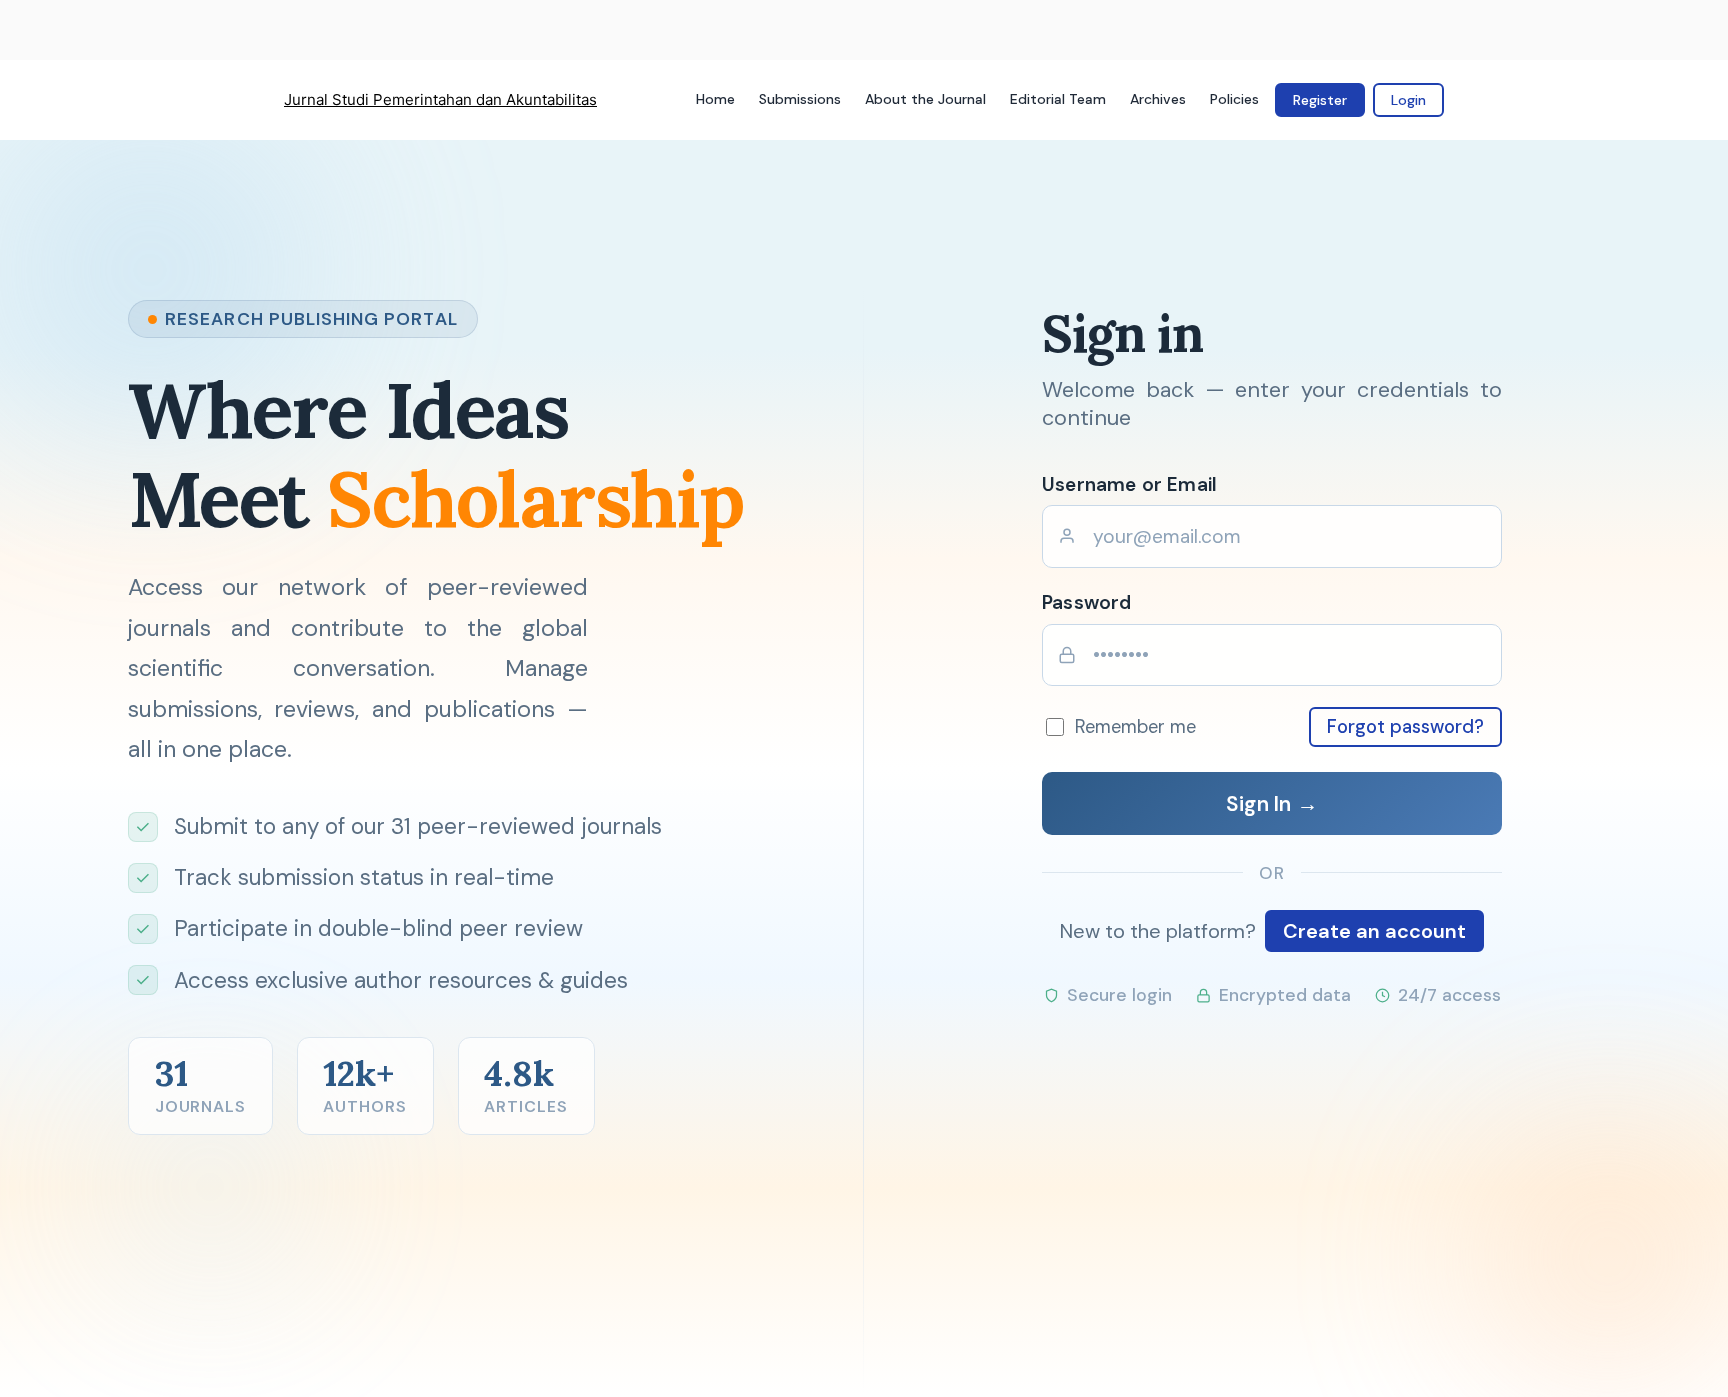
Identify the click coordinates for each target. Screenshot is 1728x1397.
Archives (1158, 99)
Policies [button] (1234, 99)
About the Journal (925, 99)
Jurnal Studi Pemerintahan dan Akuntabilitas (440, 99)
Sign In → (1272, 803)
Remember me (1135, 727)
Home (715, 99)
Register (1320, 100)
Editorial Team (1058, 99)
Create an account (1374, 931)
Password (1087, 602)
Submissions (800, 99)
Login (1408, 100)
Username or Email (1129, 484)
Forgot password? (1405, 727)
